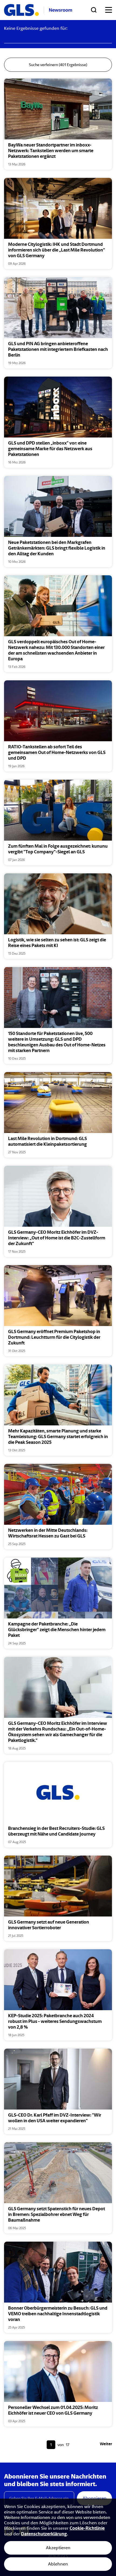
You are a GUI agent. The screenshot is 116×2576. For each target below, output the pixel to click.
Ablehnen (58, 2564)
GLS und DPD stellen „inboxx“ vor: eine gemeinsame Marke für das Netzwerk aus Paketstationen (50, 449)
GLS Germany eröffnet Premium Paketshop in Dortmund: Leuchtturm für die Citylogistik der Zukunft (54, 1338)
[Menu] (109, 10)
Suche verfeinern (58, 65)
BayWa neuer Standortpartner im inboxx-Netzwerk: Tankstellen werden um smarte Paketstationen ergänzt (51, 151)
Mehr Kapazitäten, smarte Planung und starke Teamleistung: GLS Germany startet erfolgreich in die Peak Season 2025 (58, 1437)
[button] (52, 98)
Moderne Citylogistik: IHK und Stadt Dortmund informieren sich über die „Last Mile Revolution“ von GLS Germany (57, 250)
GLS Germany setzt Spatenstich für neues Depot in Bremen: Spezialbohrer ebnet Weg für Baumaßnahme (57, 2215)
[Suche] (94, 10)
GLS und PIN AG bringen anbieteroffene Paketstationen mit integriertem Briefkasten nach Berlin (58, 350)
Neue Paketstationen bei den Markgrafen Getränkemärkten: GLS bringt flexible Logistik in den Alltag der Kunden (57, 548)
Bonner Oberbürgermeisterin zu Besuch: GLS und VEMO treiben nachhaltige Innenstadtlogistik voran (58, 2314)
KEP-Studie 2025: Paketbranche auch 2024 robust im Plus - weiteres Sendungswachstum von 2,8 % (55, 2022)
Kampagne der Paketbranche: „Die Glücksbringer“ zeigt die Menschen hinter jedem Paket (57, 1630)
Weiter (106, 2444)
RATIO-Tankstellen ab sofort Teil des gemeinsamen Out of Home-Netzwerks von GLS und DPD (57, 753)
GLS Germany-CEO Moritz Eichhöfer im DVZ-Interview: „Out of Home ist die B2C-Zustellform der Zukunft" (57, 1238)
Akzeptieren (58, 2548)
